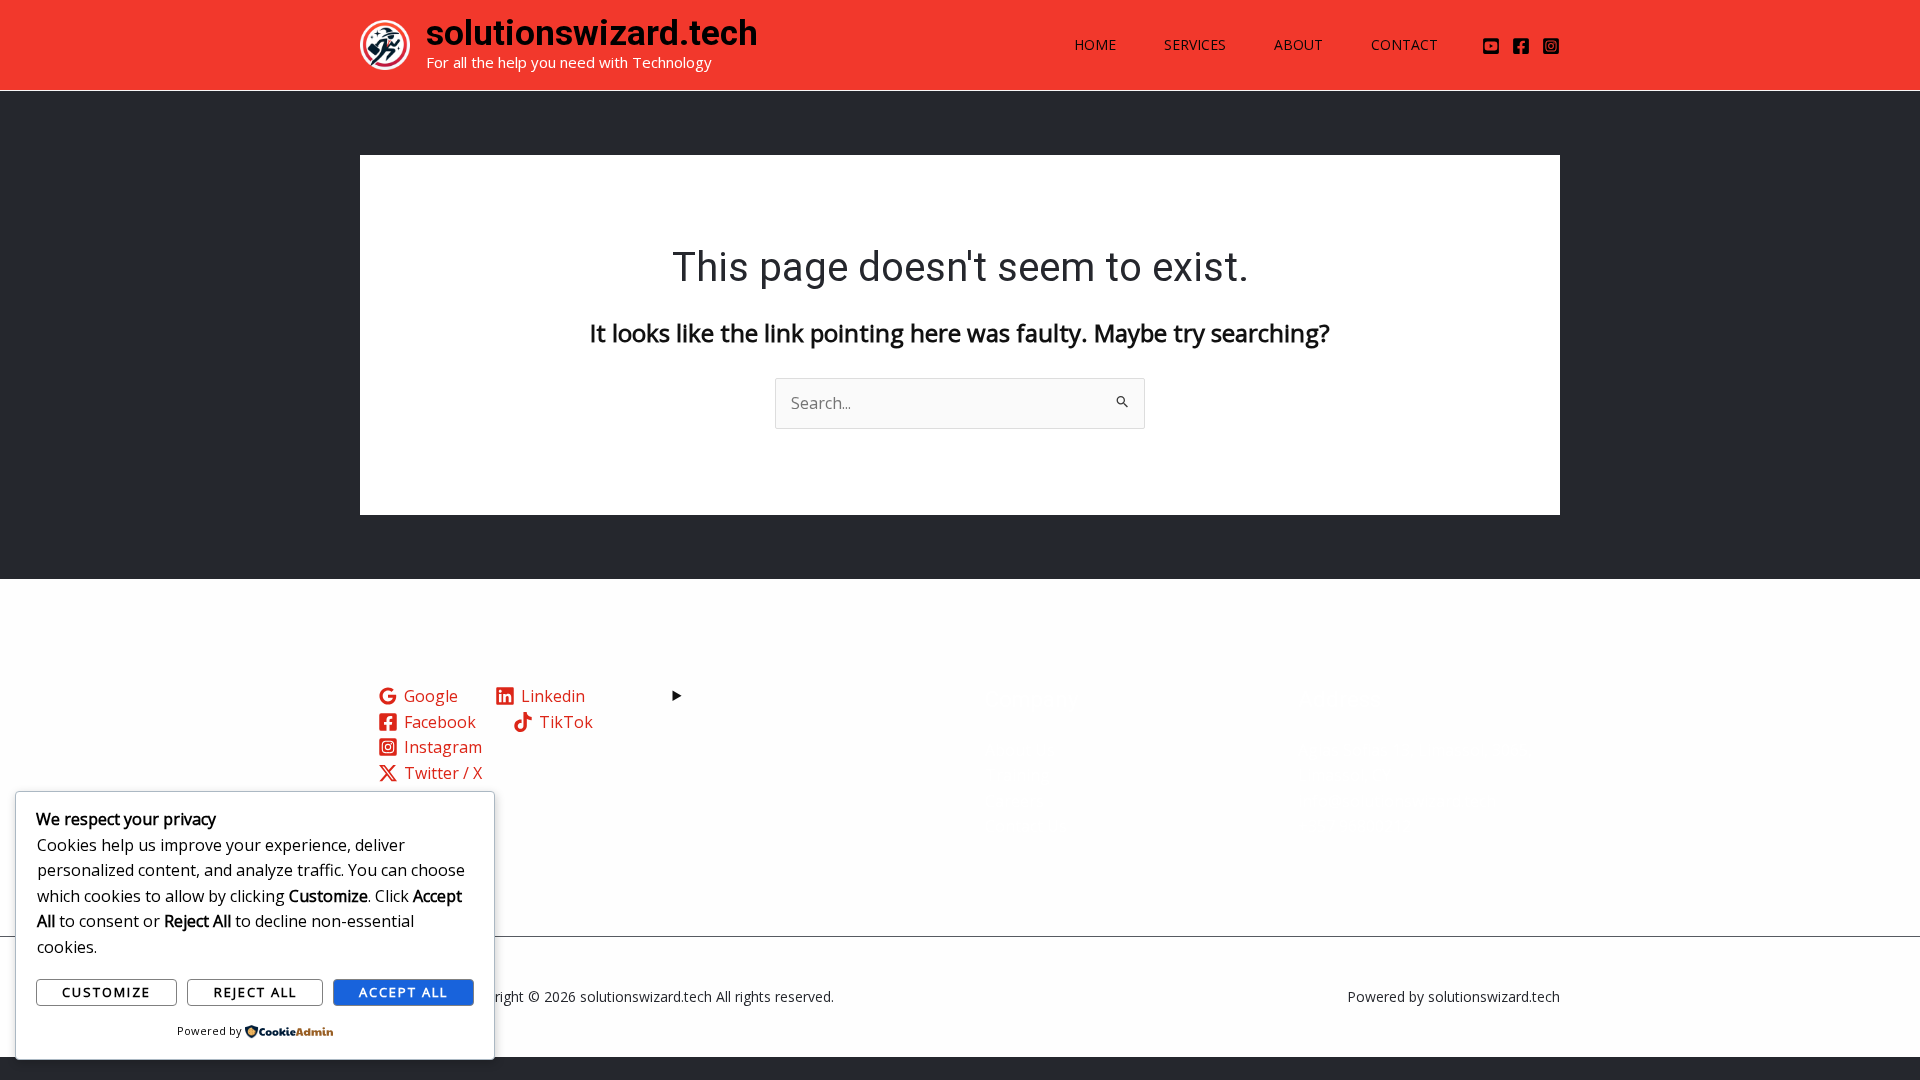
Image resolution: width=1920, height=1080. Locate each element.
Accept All (403, 992)
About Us (1020, 750)
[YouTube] (1491, 46)
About (1298, 44)
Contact (1404, 44)
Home (1095, 44)
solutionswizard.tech (592, 33)
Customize (106, 992)
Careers (1014, 801)
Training (1017, 775)
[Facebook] (1521, 46)
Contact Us (1026, 826)
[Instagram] (1551, 46)
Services (1195, 44)
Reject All (255, 992)
